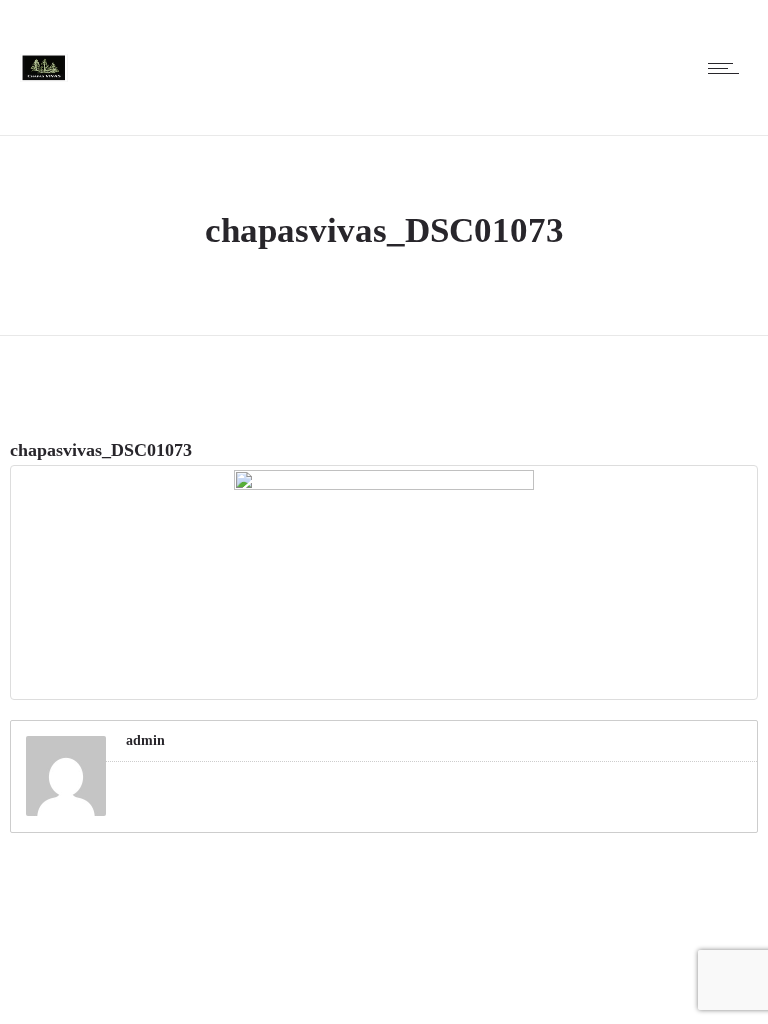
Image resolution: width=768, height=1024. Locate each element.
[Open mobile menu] (728, 68)
